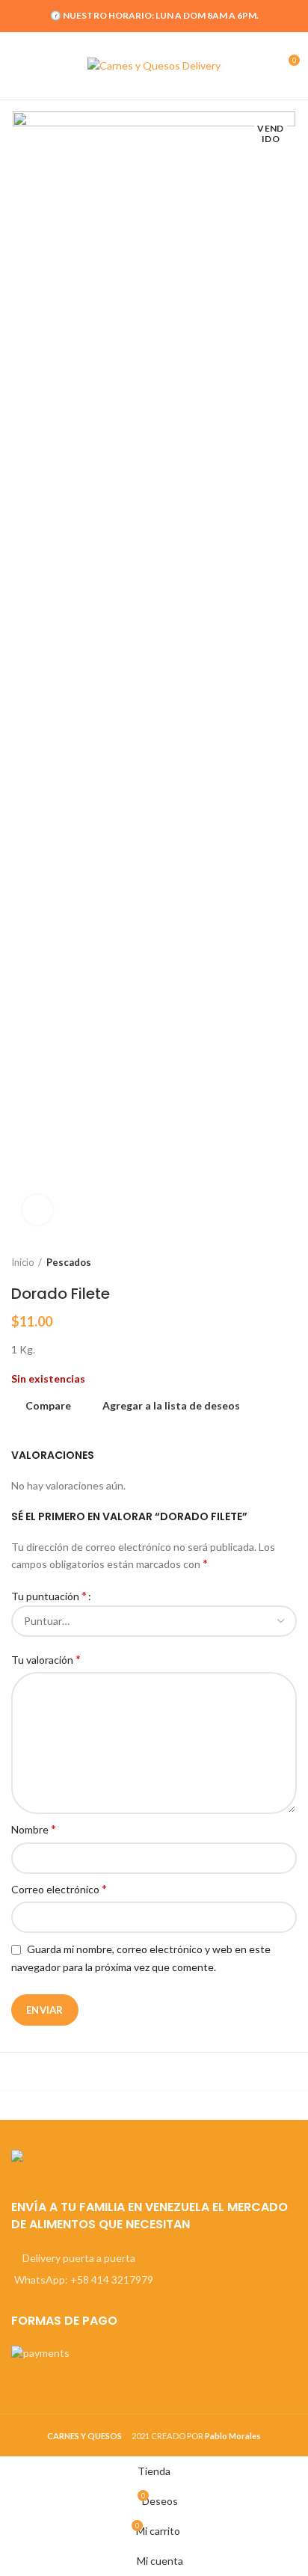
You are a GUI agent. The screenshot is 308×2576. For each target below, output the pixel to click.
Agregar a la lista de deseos (171, 1406)
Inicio (23, 1262)
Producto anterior (259, 1262)
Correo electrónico (59, 1888)
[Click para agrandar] (37, 1210)
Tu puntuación (49, 1595)
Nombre (34, 1829)
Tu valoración (46, 1659)
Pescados (69, 1262)
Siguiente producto (289, 1262)
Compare (48, 1406)
